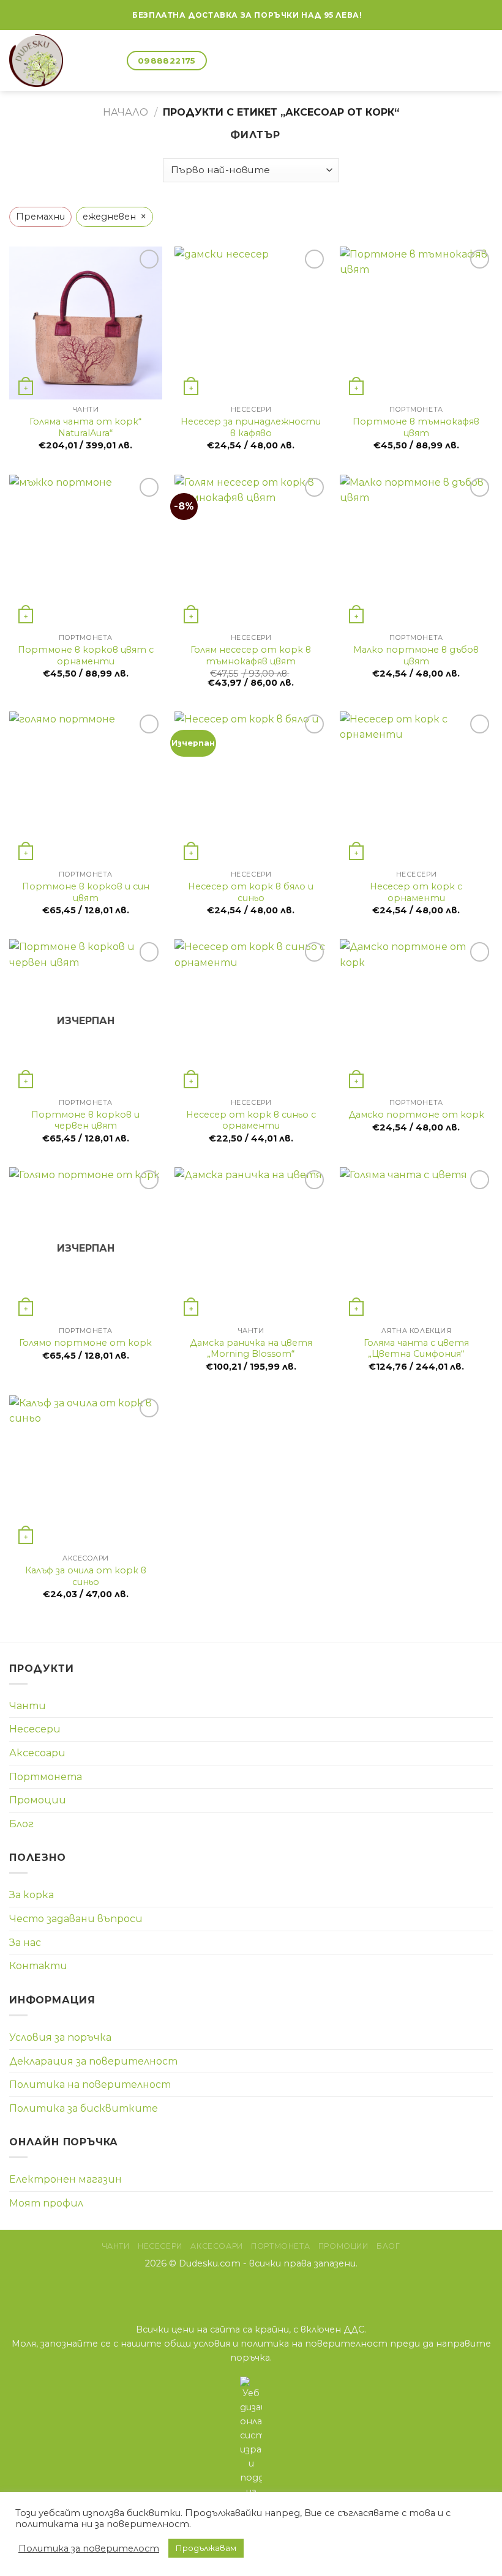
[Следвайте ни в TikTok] (267, 2290)
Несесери (35, 1729)
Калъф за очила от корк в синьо (86, 1576)
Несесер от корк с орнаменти (416, 892)
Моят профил (46, 2203)
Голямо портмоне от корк (85, 1343)
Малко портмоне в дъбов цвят (416, 655)
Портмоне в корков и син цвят (86, 892)
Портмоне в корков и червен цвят (85, 1120)
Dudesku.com (210, 2263)
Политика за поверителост (89, 2548)
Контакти (38, 1966)
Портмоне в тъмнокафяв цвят (416, 427)
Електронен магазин (66, 2179)
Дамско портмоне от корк (416, 1115)
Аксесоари (37, 1753)
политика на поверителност (314, 2344)
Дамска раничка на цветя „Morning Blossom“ (251, 1349)
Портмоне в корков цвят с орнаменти (86, 655)
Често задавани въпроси (76, 1919)
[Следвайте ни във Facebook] (372, 15)
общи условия (197, 2344)
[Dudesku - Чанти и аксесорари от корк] (48, 61)
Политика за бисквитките (84, 2108)
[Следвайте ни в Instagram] (251, 2290)
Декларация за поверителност (93, 2061)
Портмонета (46, 1777)
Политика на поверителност (90, 2084)
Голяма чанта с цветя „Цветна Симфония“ (416, 1349)
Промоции (38, 1800)
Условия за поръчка (60, 2037)
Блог (21, 1824)
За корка (32, 1895)
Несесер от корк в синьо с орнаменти (251, 1120)
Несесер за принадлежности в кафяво (251, 427)
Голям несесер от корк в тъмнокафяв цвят (251, 655)
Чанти (28, 1706)
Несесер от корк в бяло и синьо (251, 892)
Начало (125, 112)
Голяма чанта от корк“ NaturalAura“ (85, 427)
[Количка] (112, 61)
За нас (25, 1943)
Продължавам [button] (206, 2548)
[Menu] (485, 60)
